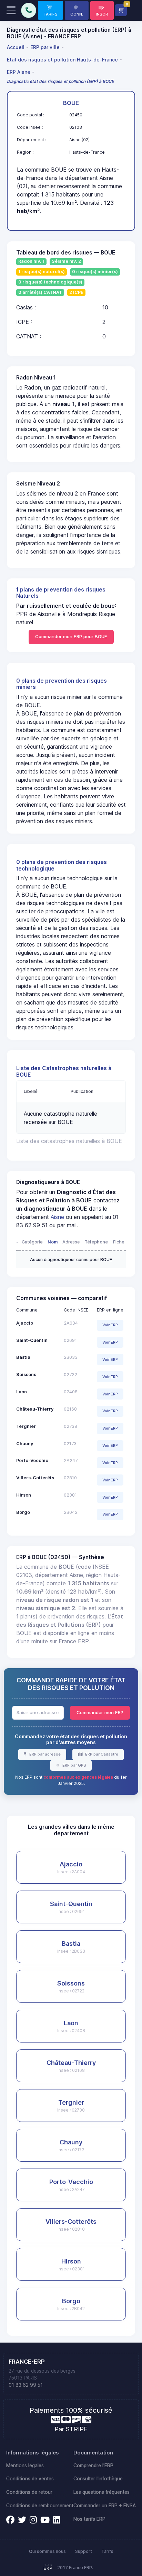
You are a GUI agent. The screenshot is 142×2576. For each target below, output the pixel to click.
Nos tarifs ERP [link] (89, 2519)
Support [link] (84, 2551)
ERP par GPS (74, 1765)
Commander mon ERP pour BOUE (71, 636)
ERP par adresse (44, 1754)
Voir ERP (110, 1325)
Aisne (57, 1217)
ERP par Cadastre (101, 1754)
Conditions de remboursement (40, 2506)
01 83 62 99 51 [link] (26, 2385)
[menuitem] (17, 47)
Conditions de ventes (30, 2479)
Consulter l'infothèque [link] (98, 2479)
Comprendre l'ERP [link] (93, 2466)
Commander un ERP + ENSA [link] (105, 2506)
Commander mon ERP (100, 1712)
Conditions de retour (29, 2492)
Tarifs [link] (107, 2551)
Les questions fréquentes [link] (102, 2492)
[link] (50, 10)
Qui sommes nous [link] (47, 2551)
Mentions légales (25, 2466)
